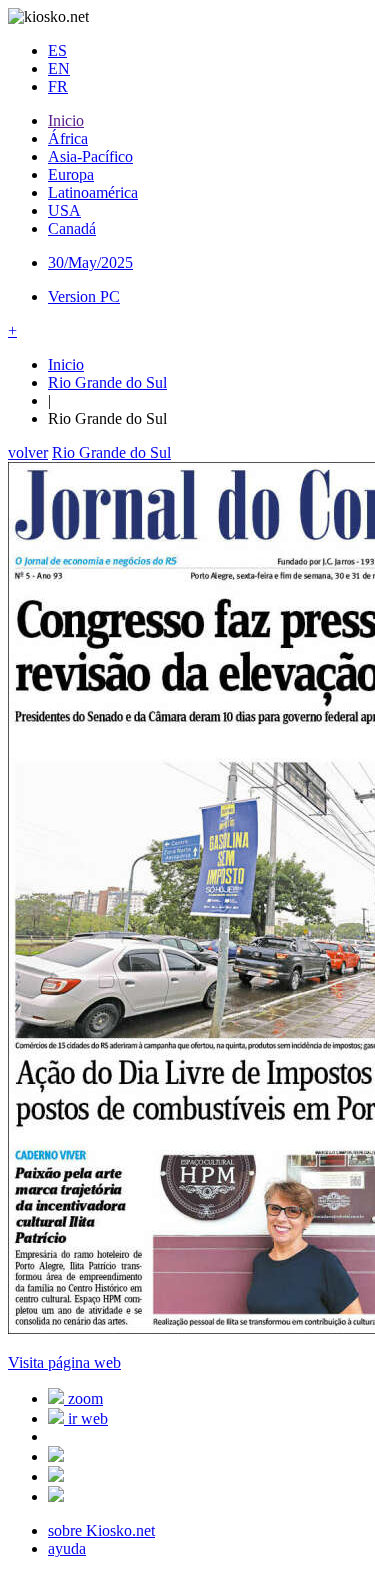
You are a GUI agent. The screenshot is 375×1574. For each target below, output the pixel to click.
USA (64, 210)
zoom (83, 1398)
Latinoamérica (93, 192)
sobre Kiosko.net (101, 1530)
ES (57, 50)
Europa (71, 174)
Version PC (84, 296)
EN (59, 68)
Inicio (66, 120)
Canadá (72, 228)
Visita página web (64, 1362)
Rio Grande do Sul (107, 382)
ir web (86, 1418)
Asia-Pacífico (90, 156)
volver (28, 452)
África (68, 138)
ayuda (67, 1548)
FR (58, 86)
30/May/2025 (90, 262)
